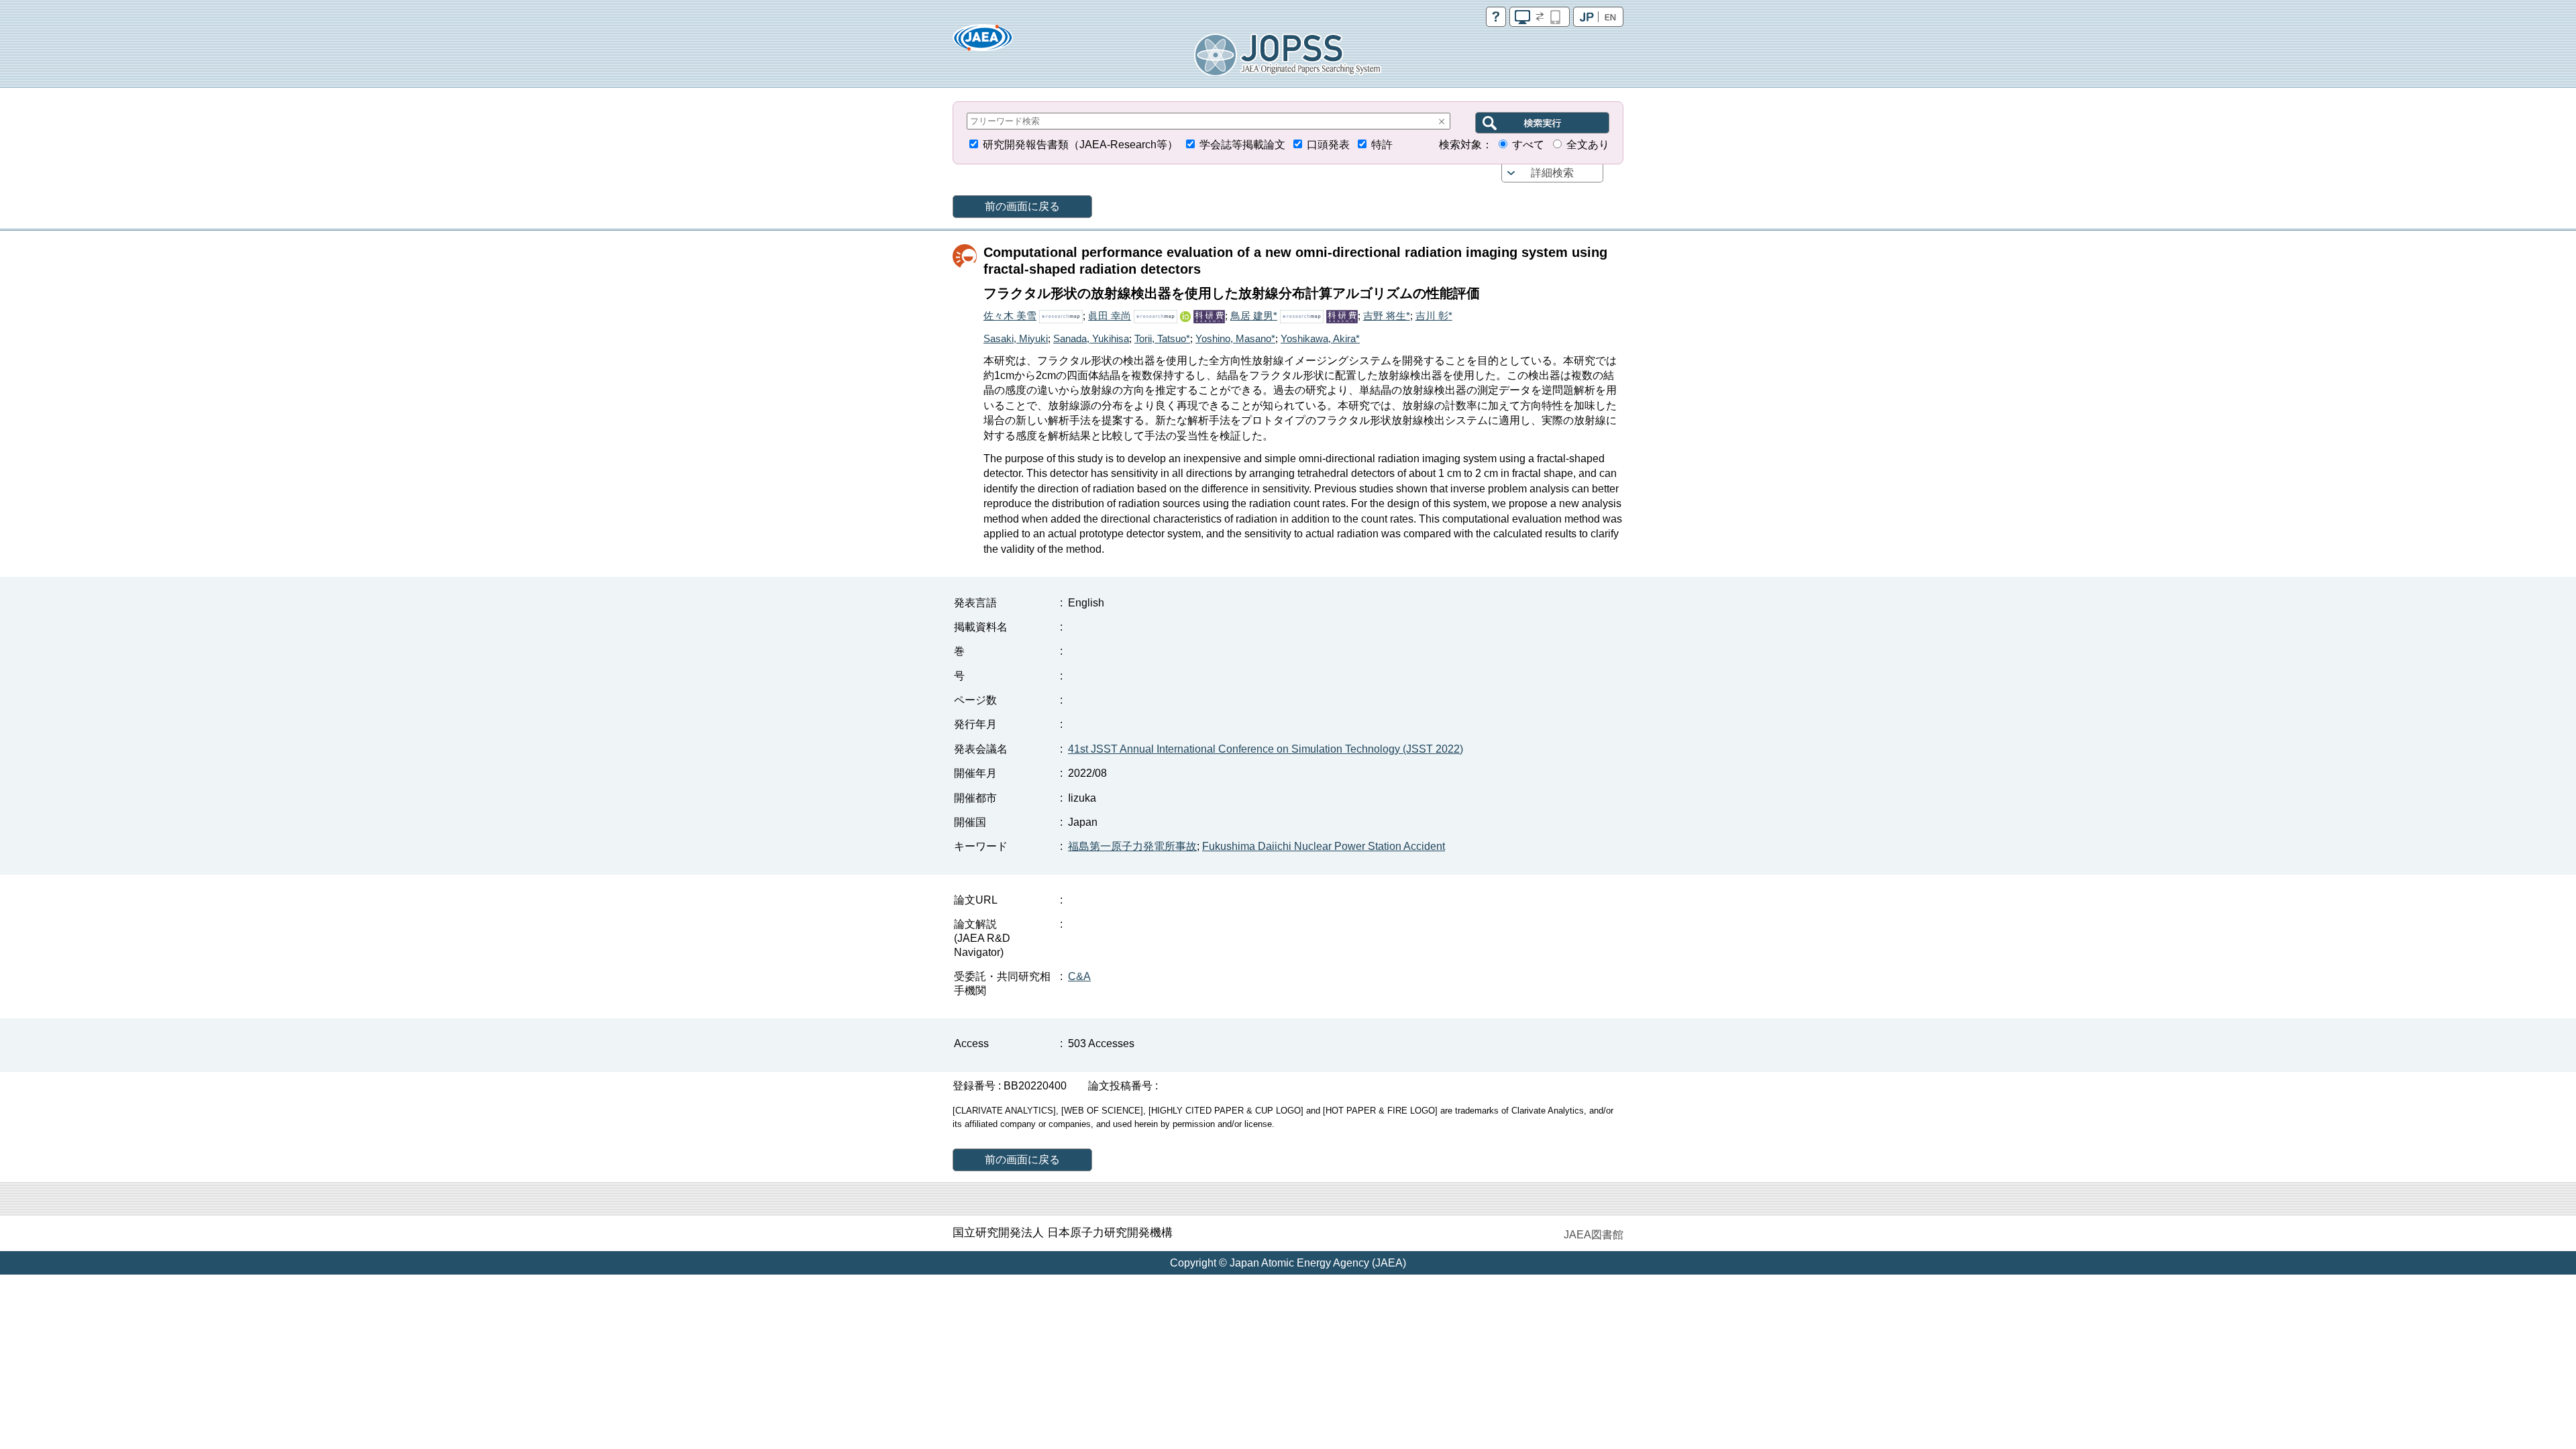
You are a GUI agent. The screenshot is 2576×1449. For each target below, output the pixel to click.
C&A (1079, 976)
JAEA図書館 (1594, 1235)
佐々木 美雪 (1010, 316)
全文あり (1588, 145)
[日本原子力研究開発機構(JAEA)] (983, 42)
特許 (1382, 145)
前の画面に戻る (1022, 206)
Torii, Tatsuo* (1162, 338)
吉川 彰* (1434, 316)
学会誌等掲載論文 (1242, 145)
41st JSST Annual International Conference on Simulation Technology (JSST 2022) (1266, 749)
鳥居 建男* (1254, 316)
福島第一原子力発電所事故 (1132, 846)
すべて (1528, 145)
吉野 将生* (1387, 316)
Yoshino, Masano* (1235, 338)
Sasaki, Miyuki (1016, 338)
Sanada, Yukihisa (1091, 338)
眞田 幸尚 (1110, 316)
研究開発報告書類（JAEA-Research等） (1080, 145)
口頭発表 (1328, 145)
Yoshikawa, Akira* (1320, 338)
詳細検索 (1552, 173)
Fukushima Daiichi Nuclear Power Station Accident (1324, 846)
